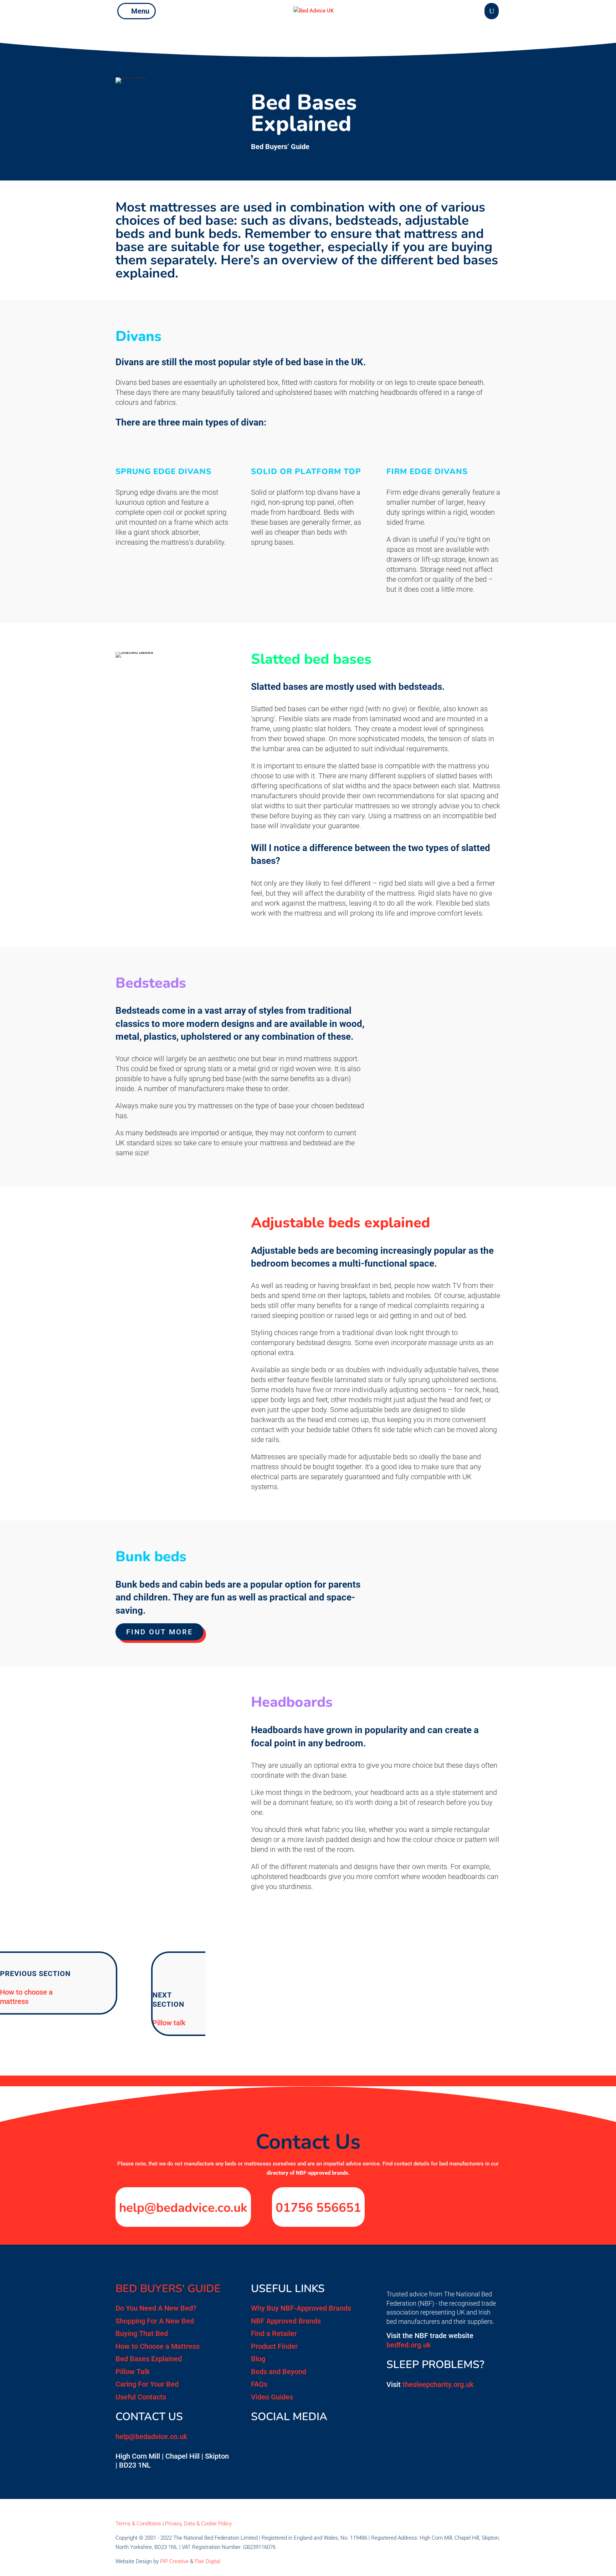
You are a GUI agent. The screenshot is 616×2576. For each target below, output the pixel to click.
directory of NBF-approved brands (307, 2173)
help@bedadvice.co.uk (183, 2208)
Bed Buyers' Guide (168, 2289)
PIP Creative (174, 2561)
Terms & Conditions (138, 2524)
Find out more (160, 1632)
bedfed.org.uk (409, 2345)
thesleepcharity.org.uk (438, 2384)
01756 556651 (318, 2208)
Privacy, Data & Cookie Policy (198, 2524)
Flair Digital (207, 2561)
